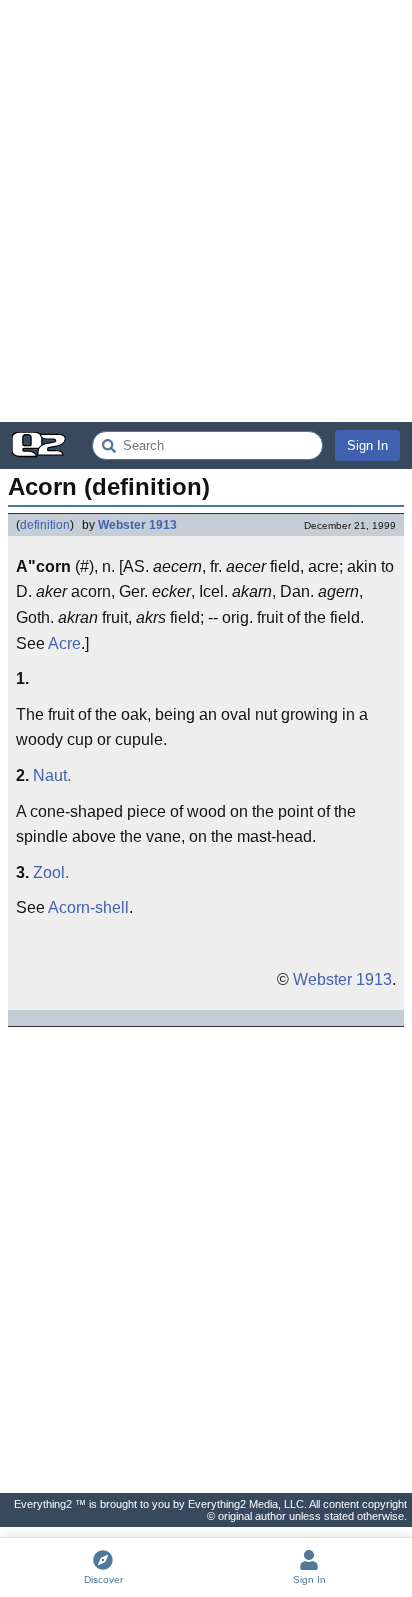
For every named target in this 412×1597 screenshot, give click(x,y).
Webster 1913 (137, 525)
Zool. (51, 872)
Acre (64, 643)
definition (45, 525)
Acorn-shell (88, 907)
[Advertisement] (206, 211)
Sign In (367, 445)
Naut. (52, 775)
